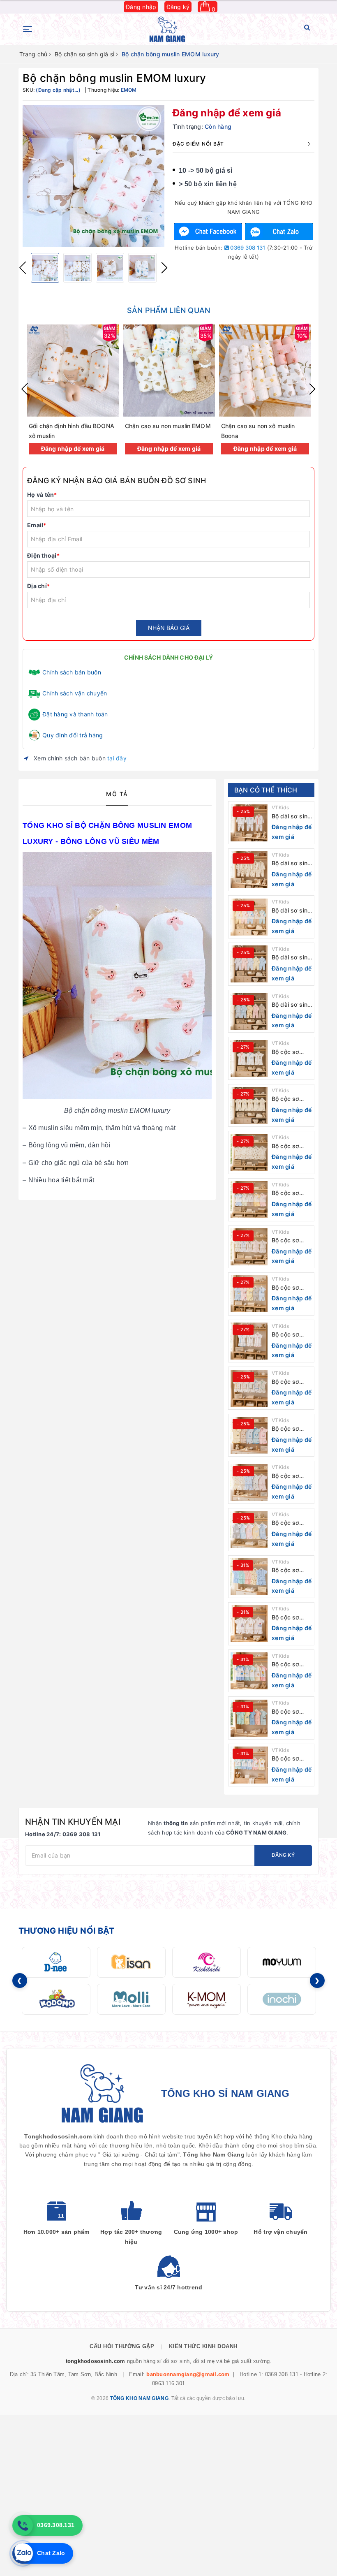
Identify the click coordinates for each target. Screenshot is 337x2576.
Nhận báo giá (169, 628)
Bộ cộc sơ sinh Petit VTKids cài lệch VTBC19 (290, 1523)
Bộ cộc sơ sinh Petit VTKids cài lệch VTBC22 (290, 1382)
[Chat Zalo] (279, 232)
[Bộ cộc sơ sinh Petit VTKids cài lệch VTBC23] (249, 1341)
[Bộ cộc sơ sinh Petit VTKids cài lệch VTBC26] (249, 1200)
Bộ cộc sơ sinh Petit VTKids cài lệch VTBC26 (290, 1193)
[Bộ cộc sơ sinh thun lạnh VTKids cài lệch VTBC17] (249, 1624)
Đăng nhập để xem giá (227, 113)
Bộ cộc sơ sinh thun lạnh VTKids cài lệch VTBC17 (291, 1618)
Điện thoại (43, 555)
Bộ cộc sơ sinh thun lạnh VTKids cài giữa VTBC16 (291, 1664)
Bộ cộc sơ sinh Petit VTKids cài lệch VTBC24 (290, 1288)
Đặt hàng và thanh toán (75, 714)
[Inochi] (282, 1999)
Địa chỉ (38, 586)
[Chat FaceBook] (208, 232)
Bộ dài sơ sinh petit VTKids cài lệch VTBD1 (291, 1005)
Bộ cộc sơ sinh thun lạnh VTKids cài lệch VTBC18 (291, 1570)
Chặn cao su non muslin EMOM (168, 426)
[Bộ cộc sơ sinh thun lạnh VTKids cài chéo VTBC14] (249, 1765)
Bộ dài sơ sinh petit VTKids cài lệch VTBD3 (291, 911)
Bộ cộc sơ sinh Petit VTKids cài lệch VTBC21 (290, 1429)
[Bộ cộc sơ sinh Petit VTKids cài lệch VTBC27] (249, 1153)
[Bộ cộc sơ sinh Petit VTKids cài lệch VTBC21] (249, 1435)
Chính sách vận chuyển (75, 693)
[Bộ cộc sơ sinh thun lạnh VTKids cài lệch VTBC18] (249, 1577)
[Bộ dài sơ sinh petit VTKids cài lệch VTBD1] (249, 1011)
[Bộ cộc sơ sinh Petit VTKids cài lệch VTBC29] (249, 1059)
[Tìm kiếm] (307, 29)
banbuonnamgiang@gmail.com (188, 2374)
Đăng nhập (141, 7)
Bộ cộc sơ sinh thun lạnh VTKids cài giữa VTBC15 (291, 1712)
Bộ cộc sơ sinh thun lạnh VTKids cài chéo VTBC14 (291, 1759)
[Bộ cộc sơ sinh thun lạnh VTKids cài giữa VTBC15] (249, 1718)
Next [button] (164, 268)
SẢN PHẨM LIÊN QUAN (168, 310)
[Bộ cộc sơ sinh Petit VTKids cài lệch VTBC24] (249, 1294)
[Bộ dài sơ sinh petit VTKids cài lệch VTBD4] (249, 870)
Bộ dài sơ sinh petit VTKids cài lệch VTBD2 (291, 958)
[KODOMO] (56, 1999)
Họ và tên (42, 495)
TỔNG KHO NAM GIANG (139, 2398)
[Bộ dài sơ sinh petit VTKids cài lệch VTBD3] (249, 917)
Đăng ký (178, 7)
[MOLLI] (131, 1999)
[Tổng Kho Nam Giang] (167, 29)
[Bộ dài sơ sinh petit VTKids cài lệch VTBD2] (249, 964)
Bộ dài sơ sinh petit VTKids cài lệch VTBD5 (291, 817)
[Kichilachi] (207, 1962)
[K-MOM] (207, 1999)
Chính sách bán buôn (72, 672)
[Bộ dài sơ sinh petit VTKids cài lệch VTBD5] (249, 823)
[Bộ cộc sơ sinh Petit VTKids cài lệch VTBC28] (249, 1105)
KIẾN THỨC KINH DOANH (203, 2346)
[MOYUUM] (282, 1962)
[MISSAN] (131, 1962)
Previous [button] (23, 268)
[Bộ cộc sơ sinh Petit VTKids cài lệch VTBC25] (249, 1247)
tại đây (117, 758)
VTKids (280, 807)
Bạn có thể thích (266, 790)
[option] (93, 176)
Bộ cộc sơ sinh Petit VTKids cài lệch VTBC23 (290, 1335)
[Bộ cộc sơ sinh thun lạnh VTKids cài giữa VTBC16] (249, 1671)
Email (37, 525)
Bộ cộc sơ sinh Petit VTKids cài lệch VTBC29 (290, 1052)
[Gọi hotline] (23, 2525)
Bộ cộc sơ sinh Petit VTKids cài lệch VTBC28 (290, 1099)
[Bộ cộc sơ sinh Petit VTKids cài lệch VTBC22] (249, 1388)
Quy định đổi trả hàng (73, 735)
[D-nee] (56, 1962)
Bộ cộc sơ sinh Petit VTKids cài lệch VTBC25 (290, 1241)
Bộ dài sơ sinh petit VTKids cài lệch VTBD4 (291, 863)
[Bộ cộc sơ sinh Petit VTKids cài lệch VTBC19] (249, 1529)
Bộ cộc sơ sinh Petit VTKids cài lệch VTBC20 (290, 1476)
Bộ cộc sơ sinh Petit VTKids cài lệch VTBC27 (290, 1146)
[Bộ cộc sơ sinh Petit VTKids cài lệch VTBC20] (249, 1483)
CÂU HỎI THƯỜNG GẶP (122, 2346)
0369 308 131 (247, 248)
